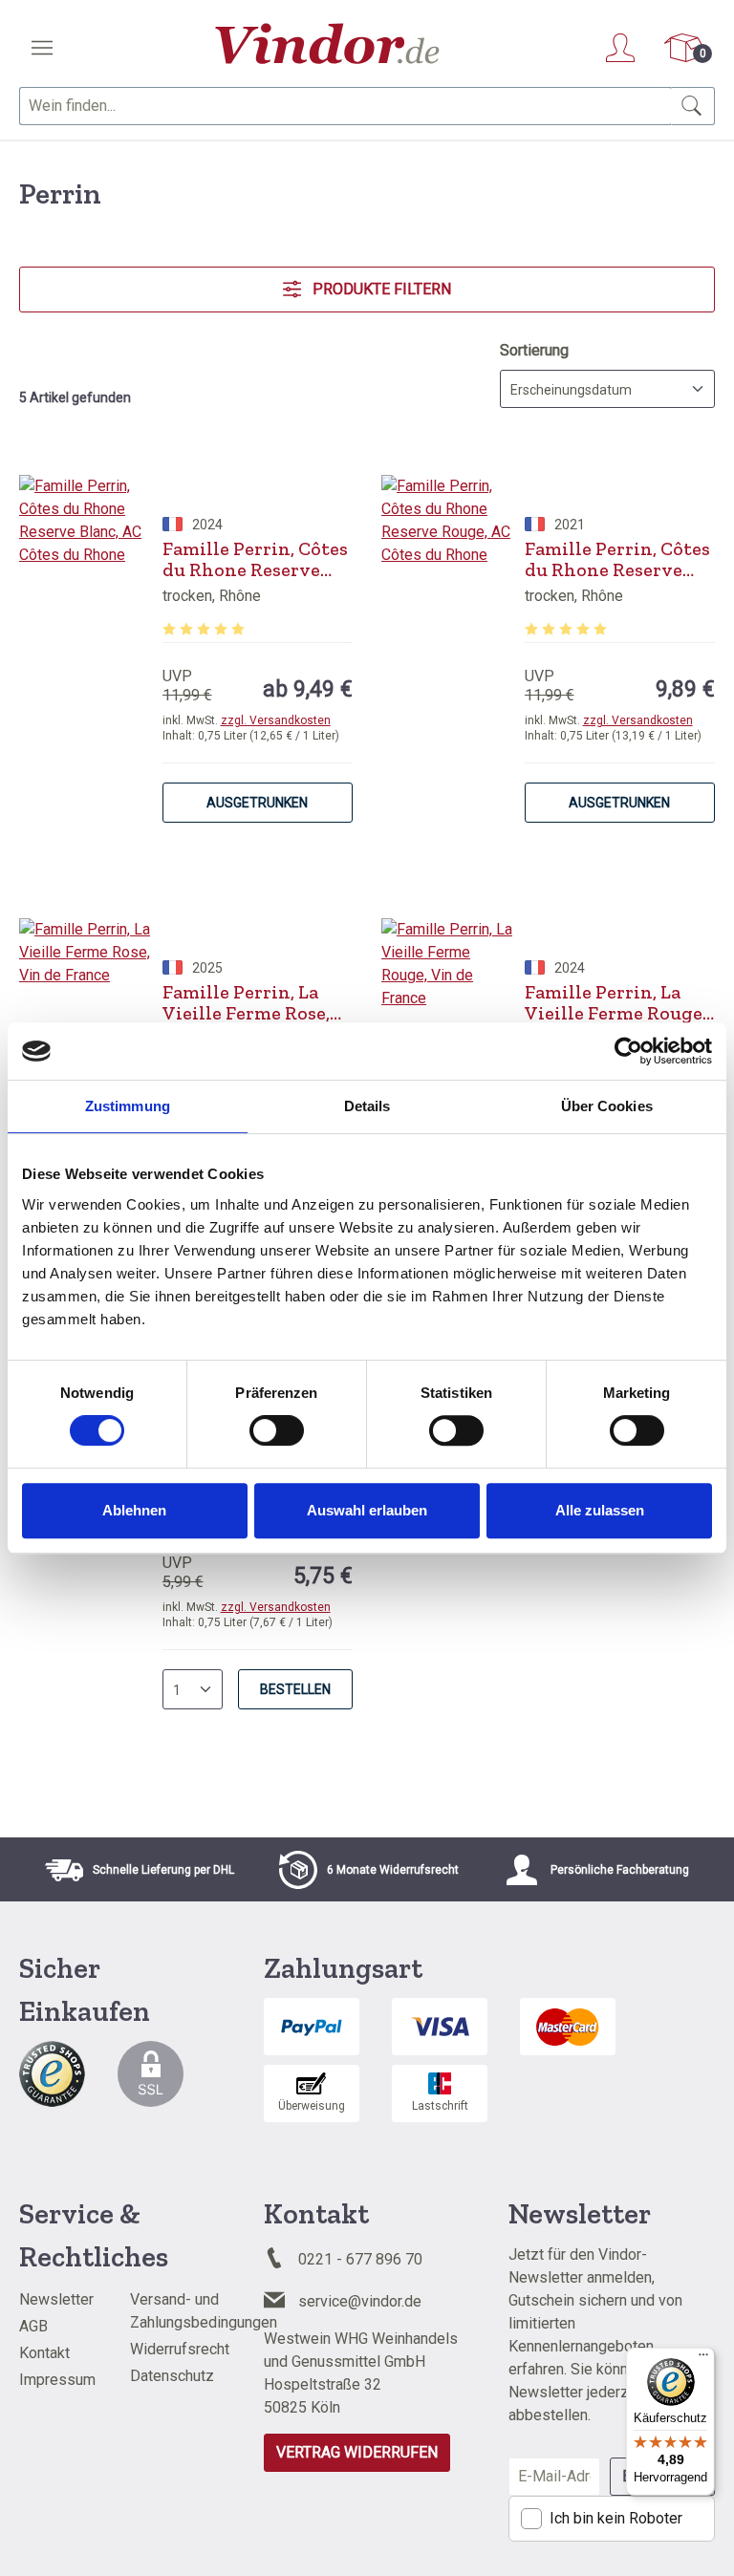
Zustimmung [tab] (128, 1106)
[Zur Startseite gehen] (327, 43)
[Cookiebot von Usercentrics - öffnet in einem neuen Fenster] (628, 1051)
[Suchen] (692, 106)
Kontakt (44, 2353)
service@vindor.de (360, 2301)
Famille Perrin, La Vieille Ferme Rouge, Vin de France (615, 1002)
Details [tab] (367, 1106)
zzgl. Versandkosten (276, 720)
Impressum (57, 2380)
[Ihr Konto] (620, 48)
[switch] (277, 1430)
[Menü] (42, 48)
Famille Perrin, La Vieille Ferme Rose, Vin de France (246, 1002)
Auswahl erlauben (367, 1510)
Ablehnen (134, 1510)
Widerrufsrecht (180, 2349)
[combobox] (345, 106)
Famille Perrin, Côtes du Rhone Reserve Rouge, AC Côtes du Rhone (617, 559)
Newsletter (56, 2299)
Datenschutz (172, 2376)
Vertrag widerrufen (357, 2452)
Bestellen (295, 1689)
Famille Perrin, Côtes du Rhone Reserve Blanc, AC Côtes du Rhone (255, 559)
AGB (33, 2326)
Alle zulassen (600, 1510)
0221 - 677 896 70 (360, 2259)
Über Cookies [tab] (607, 1106)
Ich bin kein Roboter (616, 2518)
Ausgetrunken (257, 803)
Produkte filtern (380, 289)
